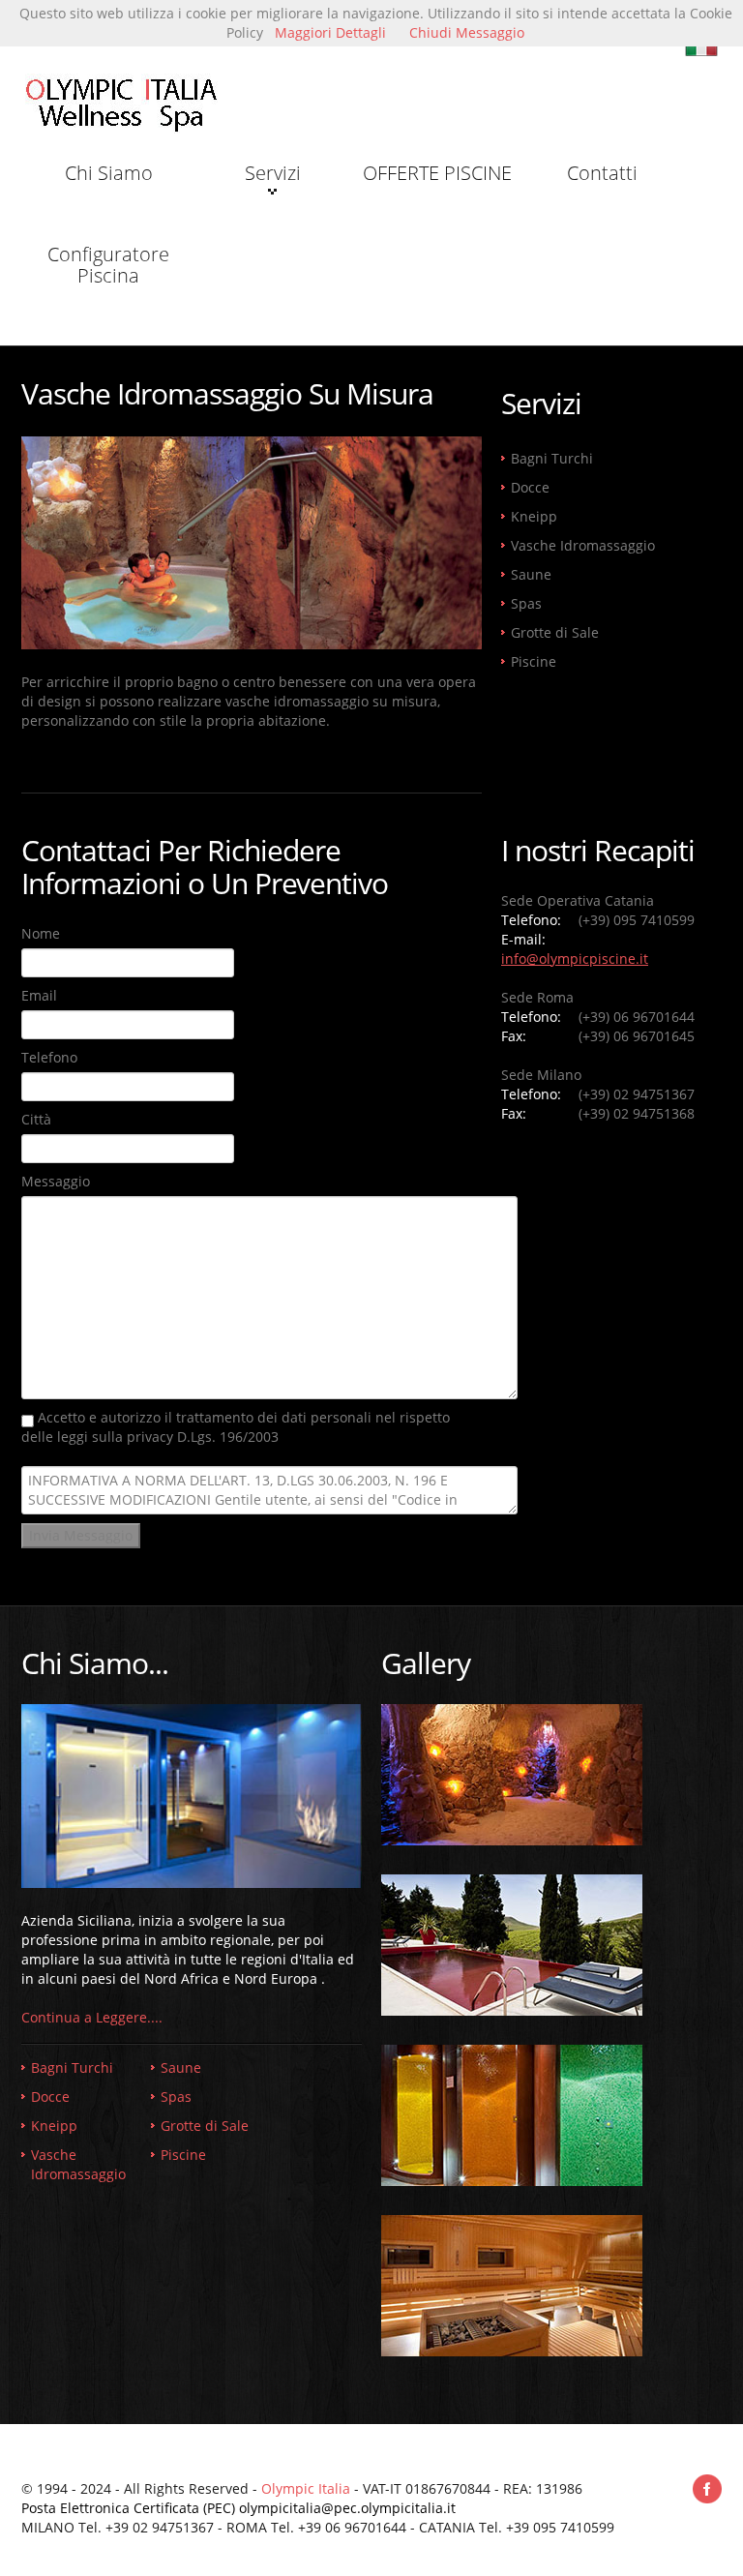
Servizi (273, 173)
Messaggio (56, 1181)
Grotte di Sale (555, 632)
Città (36, 1119)
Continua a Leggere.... (92, 2017)
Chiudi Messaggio (467, 32)
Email (39, 995)
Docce (530, 487)
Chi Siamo (109, 173)
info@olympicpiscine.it (575, 959)
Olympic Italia (306, 2488)
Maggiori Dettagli (330, 32)
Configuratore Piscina (108, 265)
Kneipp (534, 516)
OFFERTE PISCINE (437, 173)
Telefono (49, 1057)
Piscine (534, 661)
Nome (41, 933)
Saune (531, 574)
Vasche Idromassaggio (583, 545)
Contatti (602, 173)
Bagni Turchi (552, 458)
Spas (526, 603)
